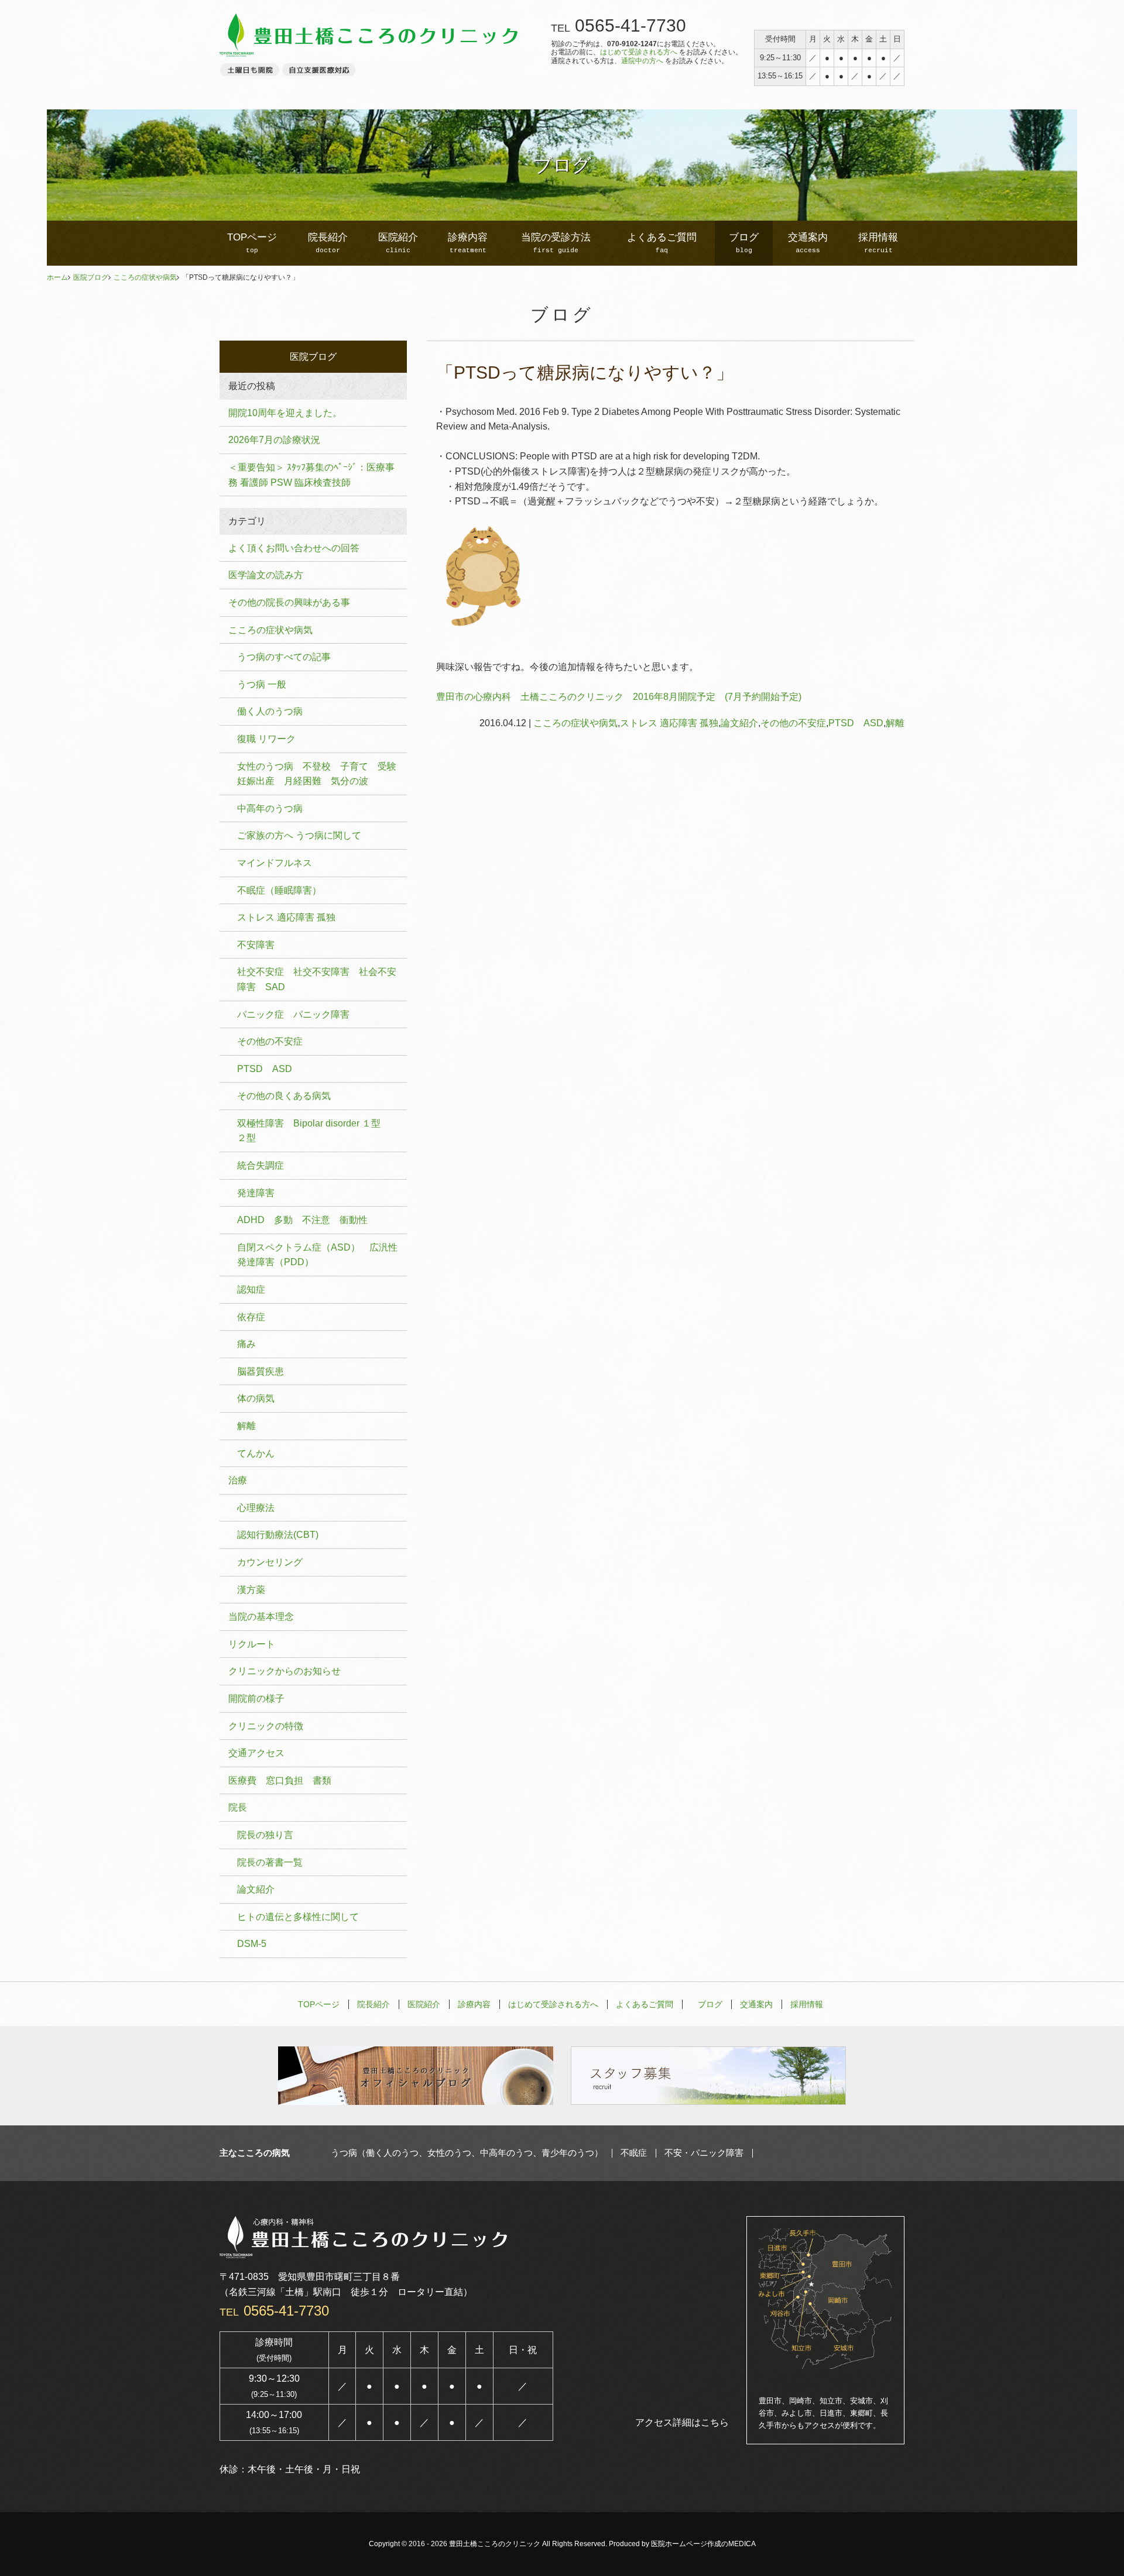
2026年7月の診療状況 (274, 440)
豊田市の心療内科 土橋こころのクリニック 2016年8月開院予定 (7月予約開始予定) (619, 697)
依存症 (251, 1317)
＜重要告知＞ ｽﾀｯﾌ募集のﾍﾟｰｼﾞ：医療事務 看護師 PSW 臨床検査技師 (311, 475)
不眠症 (634, 2153)
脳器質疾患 (261, 1371)
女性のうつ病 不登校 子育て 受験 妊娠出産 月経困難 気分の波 (321, 774)
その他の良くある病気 (284, 1096)
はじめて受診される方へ (639, 52)
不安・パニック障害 (704, 2153)
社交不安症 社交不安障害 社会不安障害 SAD (317, 979)
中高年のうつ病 (270, 808)
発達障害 (256, 1193)
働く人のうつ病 (270, 711)
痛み (246, 1344)
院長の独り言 (265, 1835)
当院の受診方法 (556, 243)
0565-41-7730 (630, 25)
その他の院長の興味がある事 (289, 602)
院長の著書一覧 (270, 1862)
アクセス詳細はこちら (682, 2422)
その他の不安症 (793, 723)
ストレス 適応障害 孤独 (669, 723)
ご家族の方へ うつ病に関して (299, 835)
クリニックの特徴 (266, 1726)
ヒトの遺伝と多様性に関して (298, 1917)
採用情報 (878, 243)
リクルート (252, 1644)
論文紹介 (739, 723)
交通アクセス (256, 1753)
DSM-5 (252, 1944)
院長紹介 (328, 243)
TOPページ (252, 243)
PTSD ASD (856, 723)
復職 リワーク (266, 739)
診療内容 (468, 243)
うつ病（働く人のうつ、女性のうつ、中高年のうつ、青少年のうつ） (467, 2153)
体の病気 (256, 1398)
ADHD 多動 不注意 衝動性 (302, 1220)
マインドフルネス (275, 863)
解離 (895, 723)
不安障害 (256, 945)
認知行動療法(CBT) (278, 1535)
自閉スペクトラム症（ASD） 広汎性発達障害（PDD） (317, 1255)
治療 (238, 1480)
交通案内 (808, 243)
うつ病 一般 (262, 684)
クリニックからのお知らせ (285, 1671)
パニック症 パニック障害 (293, 1014)
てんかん (256, 1453)
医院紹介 (398, 243)
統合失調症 (261, 1165)
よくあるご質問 (662, 243)
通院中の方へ (642, 61)
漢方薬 (251, 1590)
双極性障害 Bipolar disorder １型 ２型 (313, 1131)
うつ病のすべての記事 (284, 657)
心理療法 (256, 1508)
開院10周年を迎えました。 (285, 413)
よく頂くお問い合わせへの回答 (294, 548)
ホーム (57, 277)
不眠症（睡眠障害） (279, 890)
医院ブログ (91, 277)
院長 (238, 1807)
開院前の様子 (256, 1699)
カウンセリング (270, 1562)
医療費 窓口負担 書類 (280, 1780)
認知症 (251, 1289)
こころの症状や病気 (145, 277)
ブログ (744, 243)
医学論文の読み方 (266, 575)
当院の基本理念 (261, 1617)
